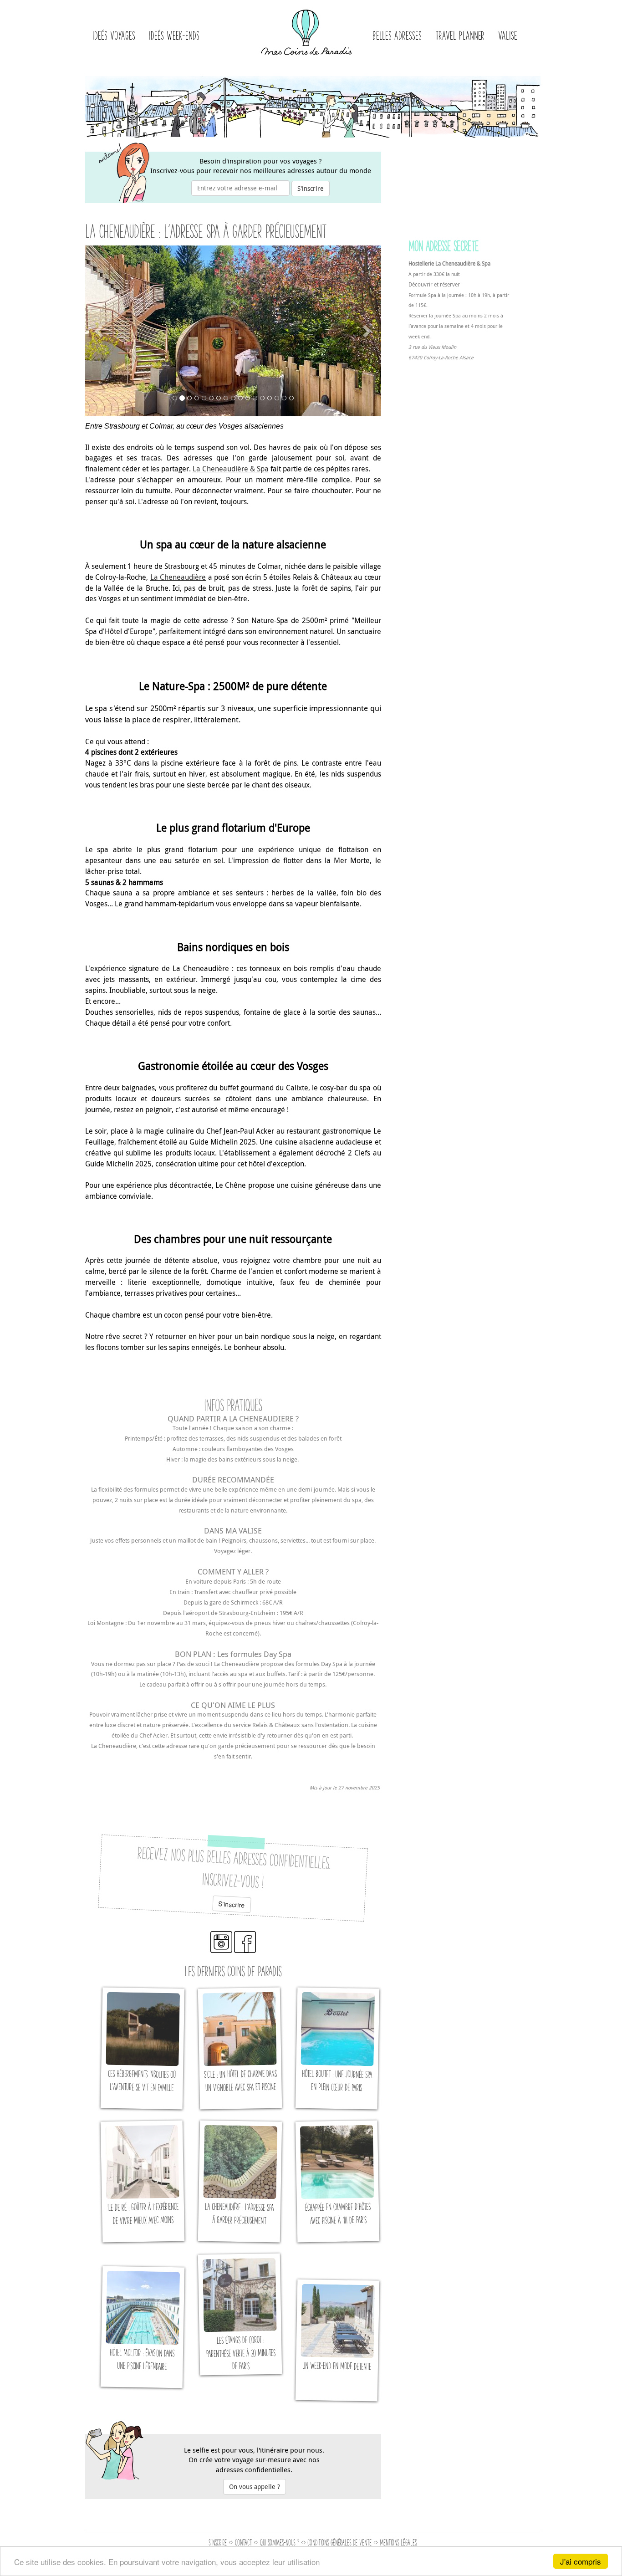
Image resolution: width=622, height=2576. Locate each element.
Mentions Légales (398, 2542)
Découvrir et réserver (434, 284)
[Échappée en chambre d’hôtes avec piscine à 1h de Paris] (337, 2181)
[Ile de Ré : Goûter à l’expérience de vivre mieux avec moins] (142, 2181)
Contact (243, 2542)
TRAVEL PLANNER (460, 35)
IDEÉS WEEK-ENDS (174, 35)
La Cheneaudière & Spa (231, 469)
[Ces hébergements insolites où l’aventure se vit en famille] (142, 2048)
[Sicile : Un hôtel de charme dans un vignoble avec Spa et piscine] (240, 2048)
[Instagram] (221, 1950)
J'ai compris (581, 2561)
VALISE (508, 35)
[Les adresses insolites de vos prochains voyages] (306, 29)
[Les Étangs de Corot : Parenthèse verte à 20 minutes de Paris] (240, 2314)
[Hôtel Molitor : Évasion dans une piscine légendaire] (142, 2327)
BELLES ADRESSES (397, 35)
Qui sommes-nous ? (280, 2542)
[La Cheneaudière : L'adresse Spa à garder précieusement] (240, 2181)
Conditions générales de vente (339, 2542)
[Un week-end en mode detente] (337, 2340)
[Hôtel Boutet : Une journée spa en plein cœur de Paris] (337, 2048)
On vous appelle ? (255, 2487)
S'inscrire (311, 188)
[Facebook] (245, 1950)
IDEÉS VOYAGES (114, 35)
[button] (100, 331)
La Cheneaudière (178, 577)
